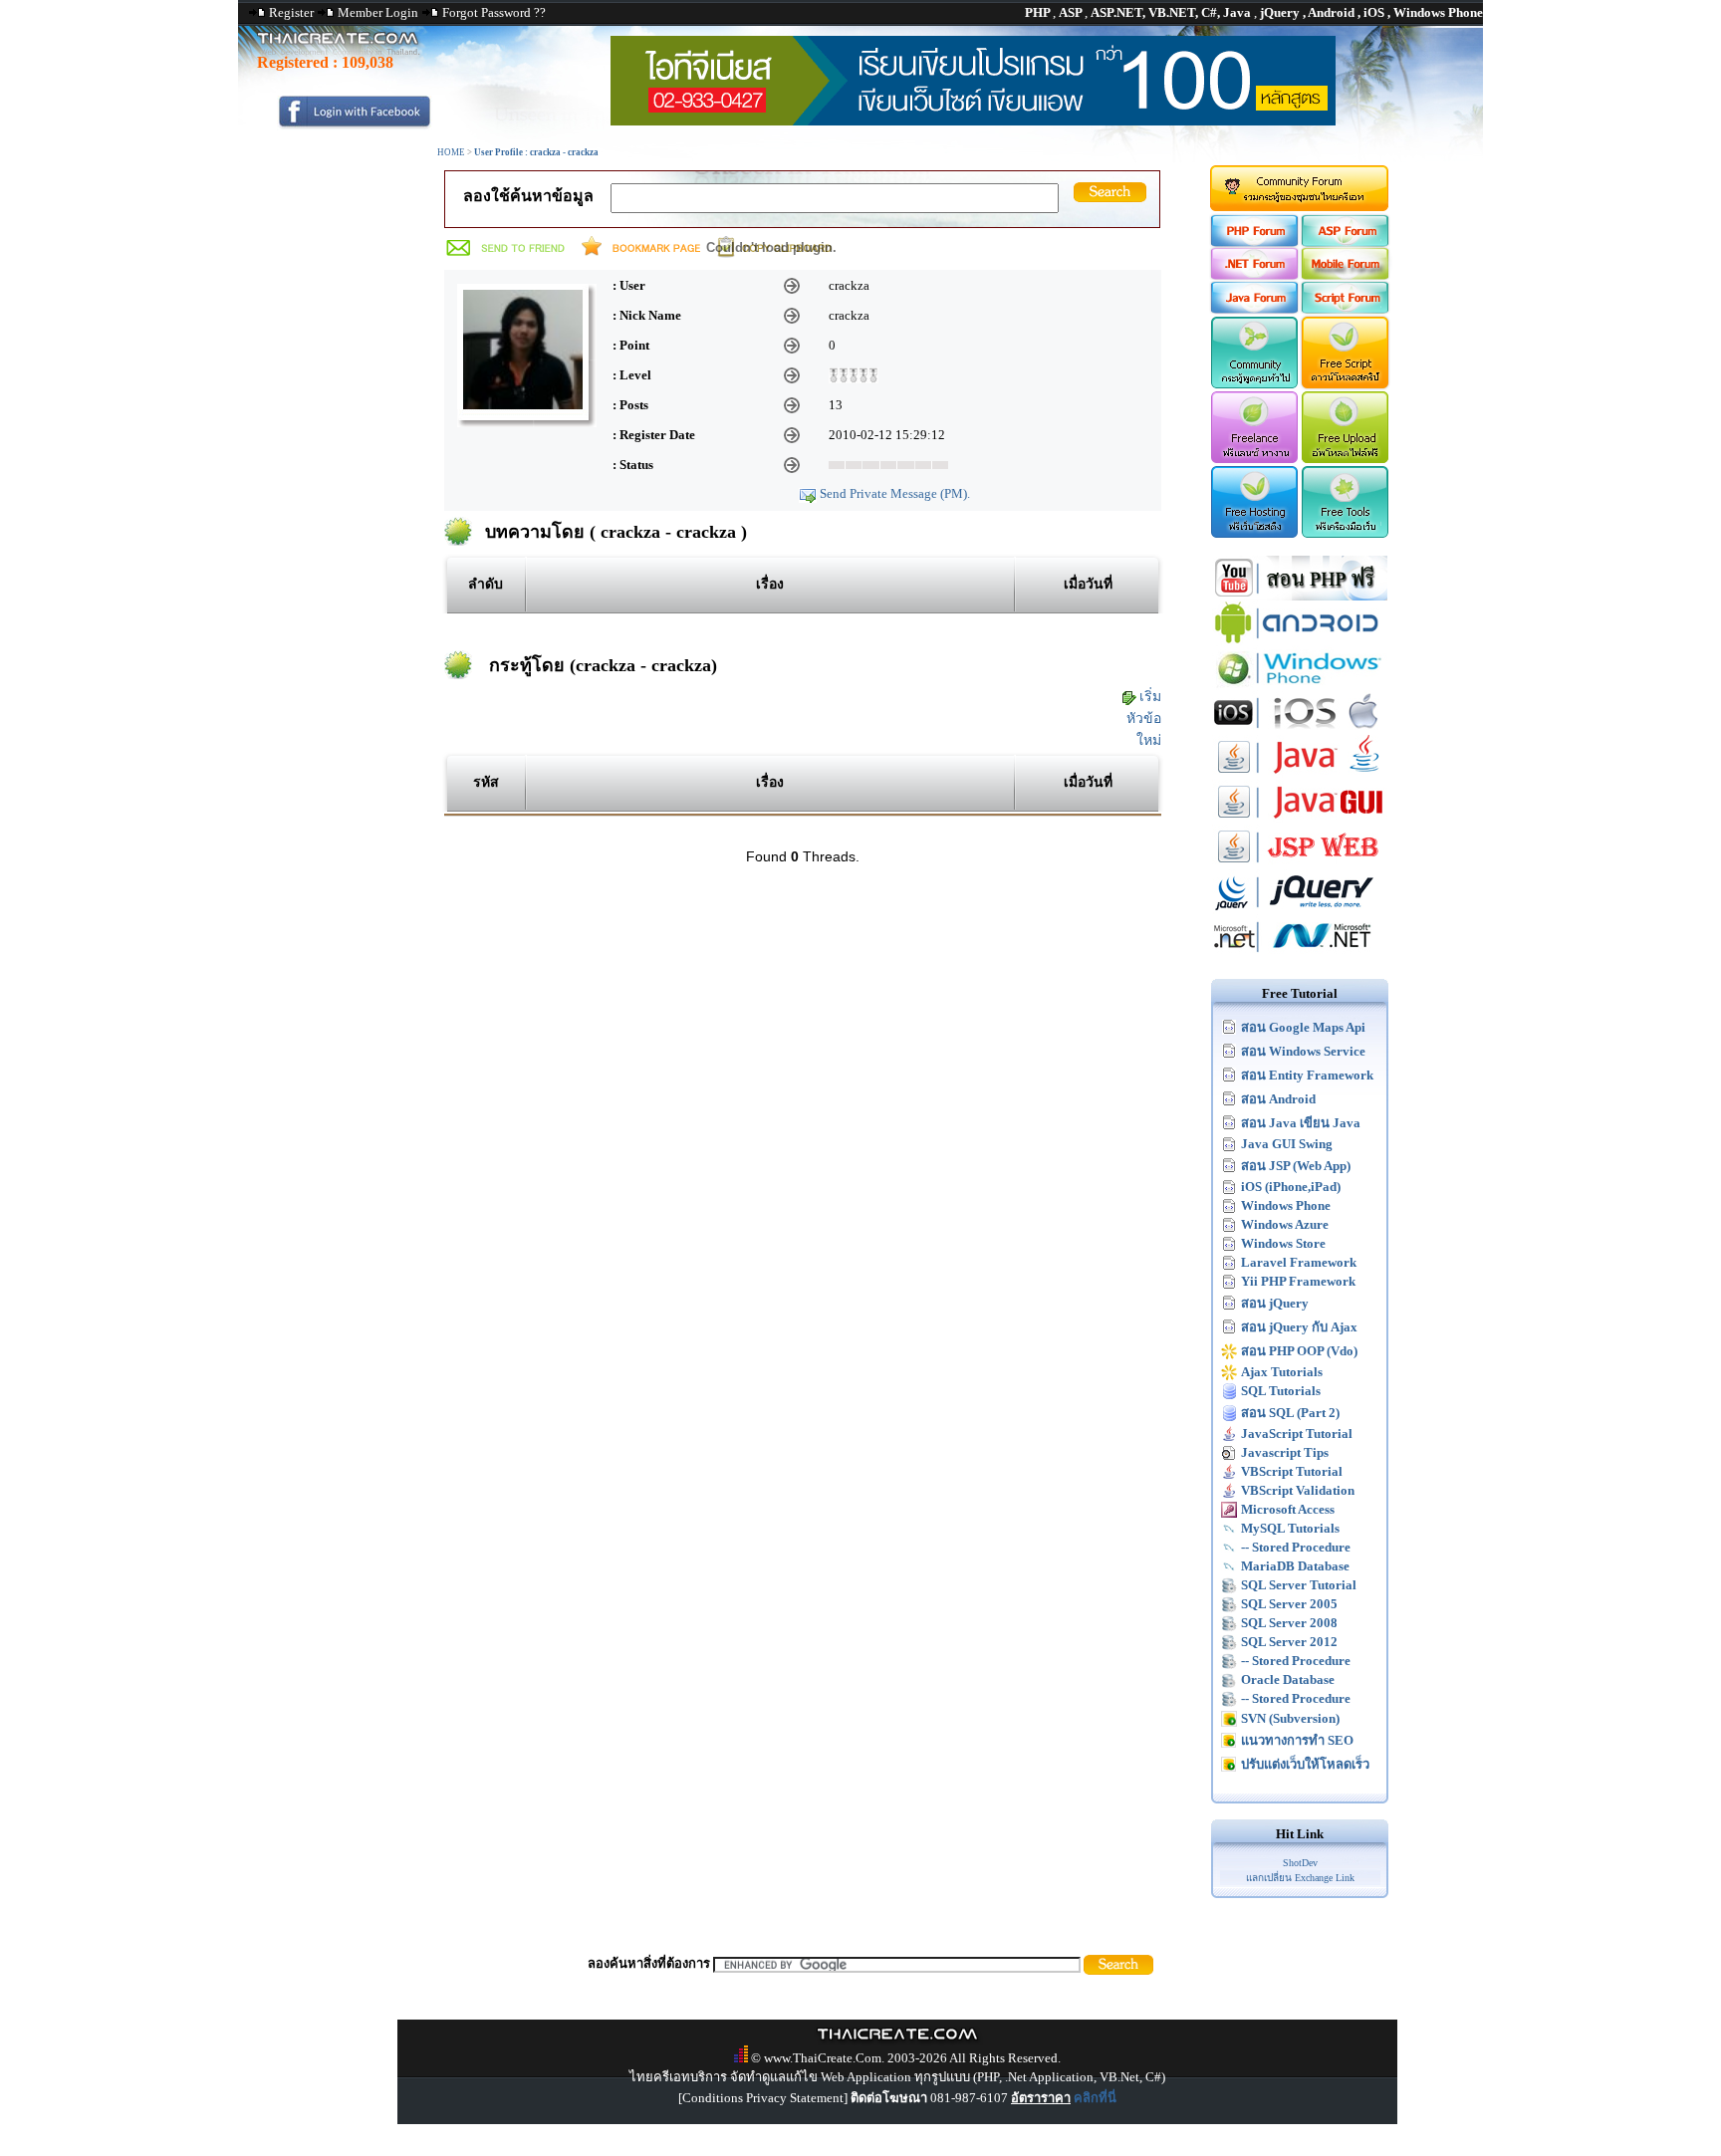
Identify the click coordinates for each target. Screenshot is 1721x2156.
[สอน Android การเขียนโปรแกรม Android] (1300, 641)
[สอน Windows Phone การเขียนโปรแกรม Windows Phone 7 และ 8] (1300, 686)
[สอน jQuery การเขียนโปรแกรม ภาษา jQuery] (1300, 910)
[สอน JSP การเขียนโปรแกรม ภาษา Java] (1300, 865)
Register (291, 12)
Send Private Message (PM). (895, 493)
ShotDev (1300, 1863)
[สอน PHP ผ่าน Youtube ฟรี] (1300, 596)
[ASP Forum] (1346, 242)
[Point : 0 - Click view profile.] (854, 373)
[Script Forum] (1346, 309)
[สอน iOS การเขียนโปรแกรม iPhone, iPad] (1300, 730)
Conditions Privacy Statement (763, 2098)
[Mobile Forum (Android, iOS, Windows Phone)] (1346, 275)
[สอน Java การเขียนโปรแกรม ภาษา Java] (1300, 775)
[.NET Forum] (1253, 275)
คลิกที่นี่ (1095, 2098)
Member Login (378, 12)
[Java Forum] (1253, 309)
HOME (451, 152)
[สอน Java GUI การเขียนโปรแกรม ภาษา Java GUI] (1300, 820)
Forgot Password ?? (494, 12)
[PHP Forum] (1253, 242)
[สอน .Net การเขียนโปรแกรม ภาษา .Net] (1300, 955)
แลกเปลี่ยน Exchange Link (1300, 1878)
